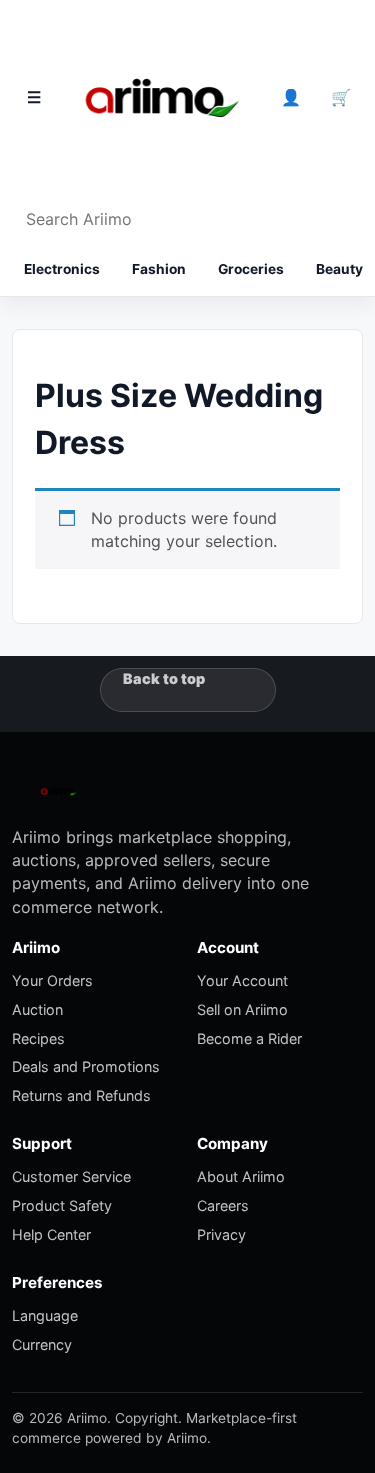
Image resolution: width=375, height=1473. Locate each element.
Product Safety (62, 1205)
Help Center (51, 1234)
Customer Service (71, 1176)
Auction (37, 1009)
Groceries (251, 269)
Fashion (159, 269)
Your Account (242, 980)
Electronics (62, 269)
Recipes (38, 1038)
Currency (42, 1344)
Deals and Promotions (86, 1066)
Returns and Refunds (81, 1095)
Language (45, 1315)
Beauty (339, 269)
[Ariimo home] (162, 98)
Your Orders (52, 980)
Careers (223, 1205)
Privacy (221, 1234)
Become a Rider (249, 1038)
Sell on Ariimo (242, 1009)
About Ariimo (241, 1176)
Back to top (164, 678)
